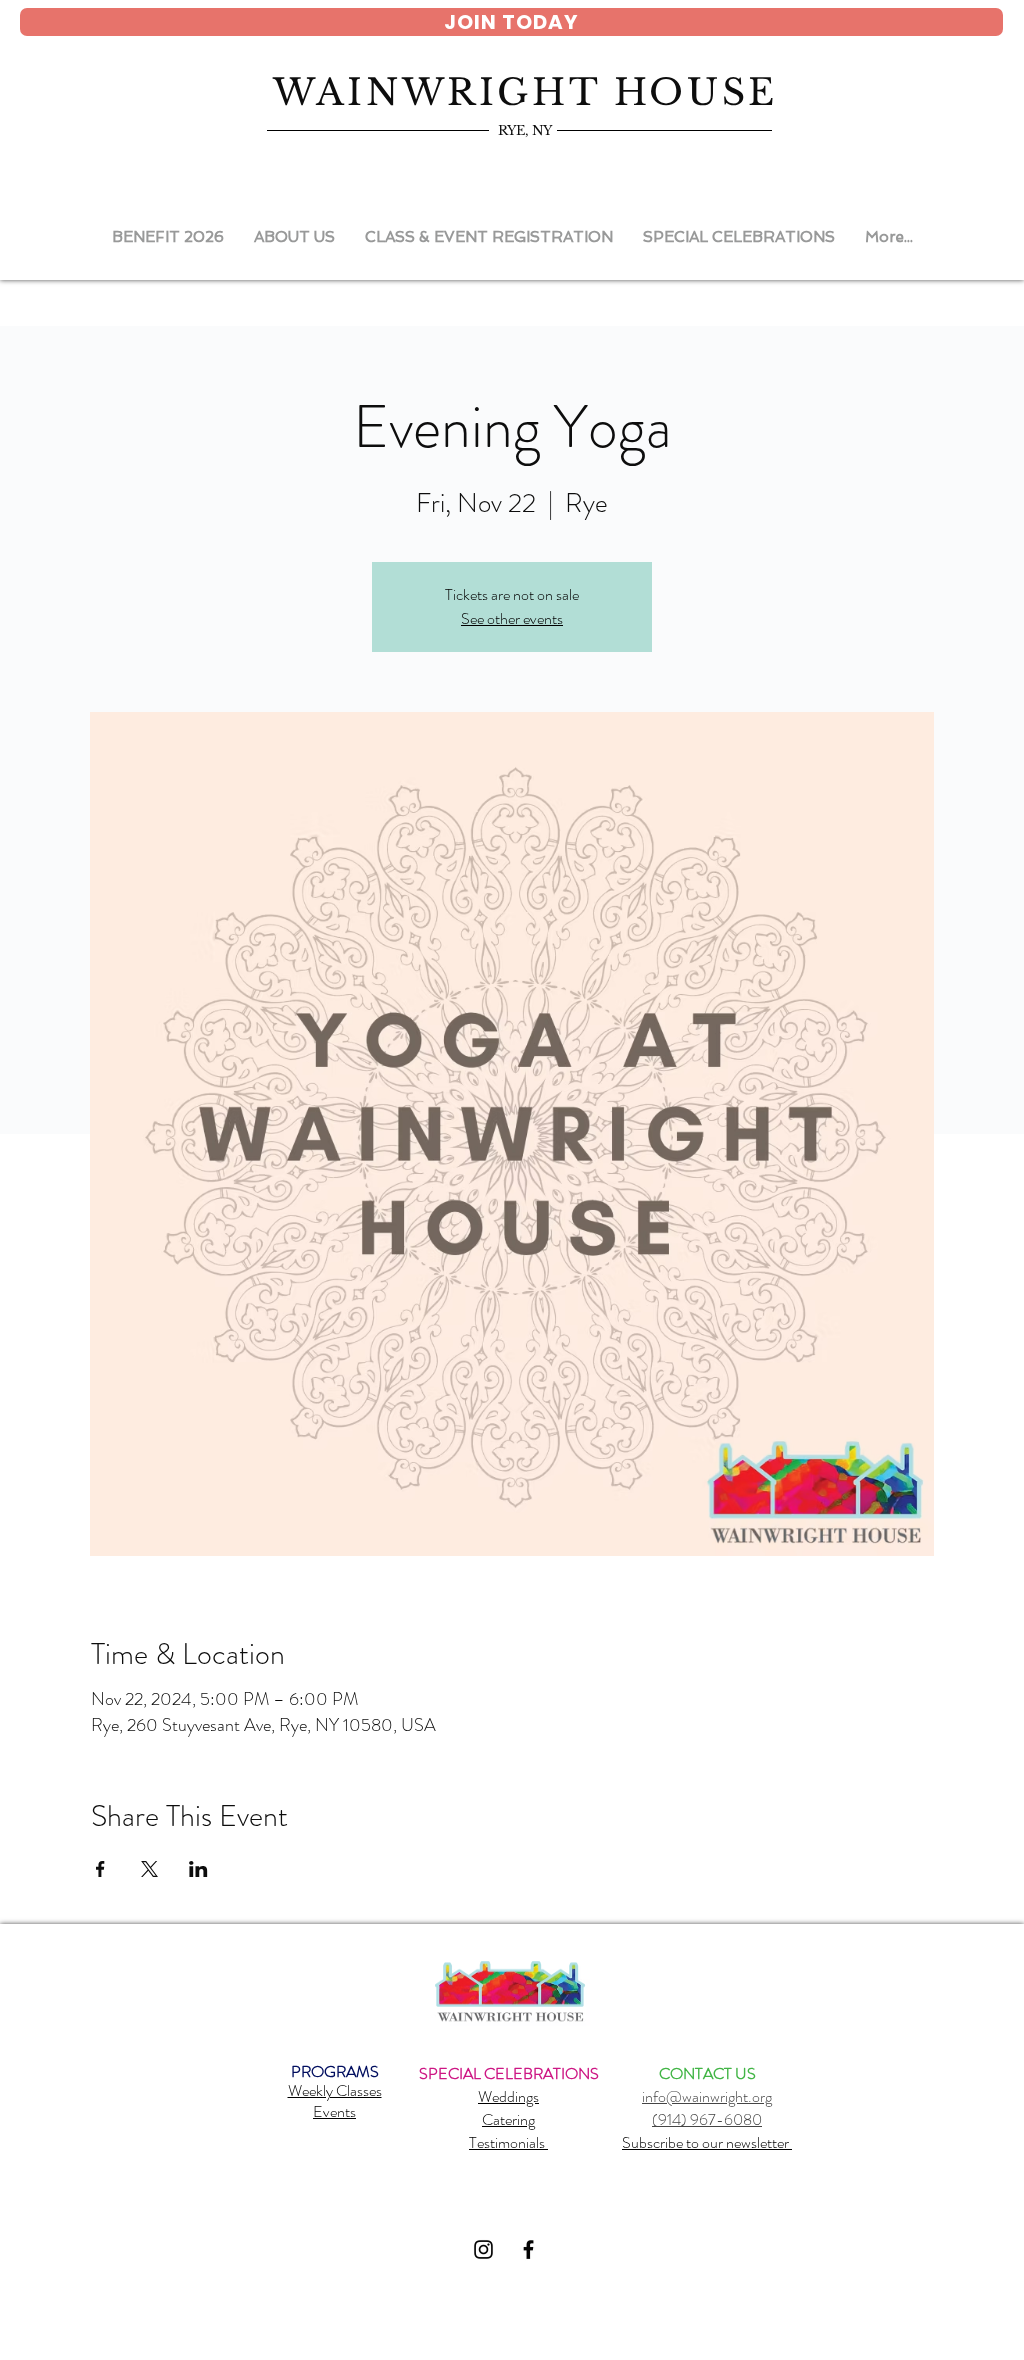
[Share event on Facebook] (100, 1869)
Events (334, 2111)
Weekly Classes (335, 2090)
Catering (508, 2119)
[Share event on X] (149, 1869)
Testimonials (508, 2142)
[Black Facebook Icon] (528, 2249)
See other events (512, 618)
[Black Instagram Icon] (483, 2249)
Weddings (508, 2096)
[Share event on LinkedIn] (198, 1869)
